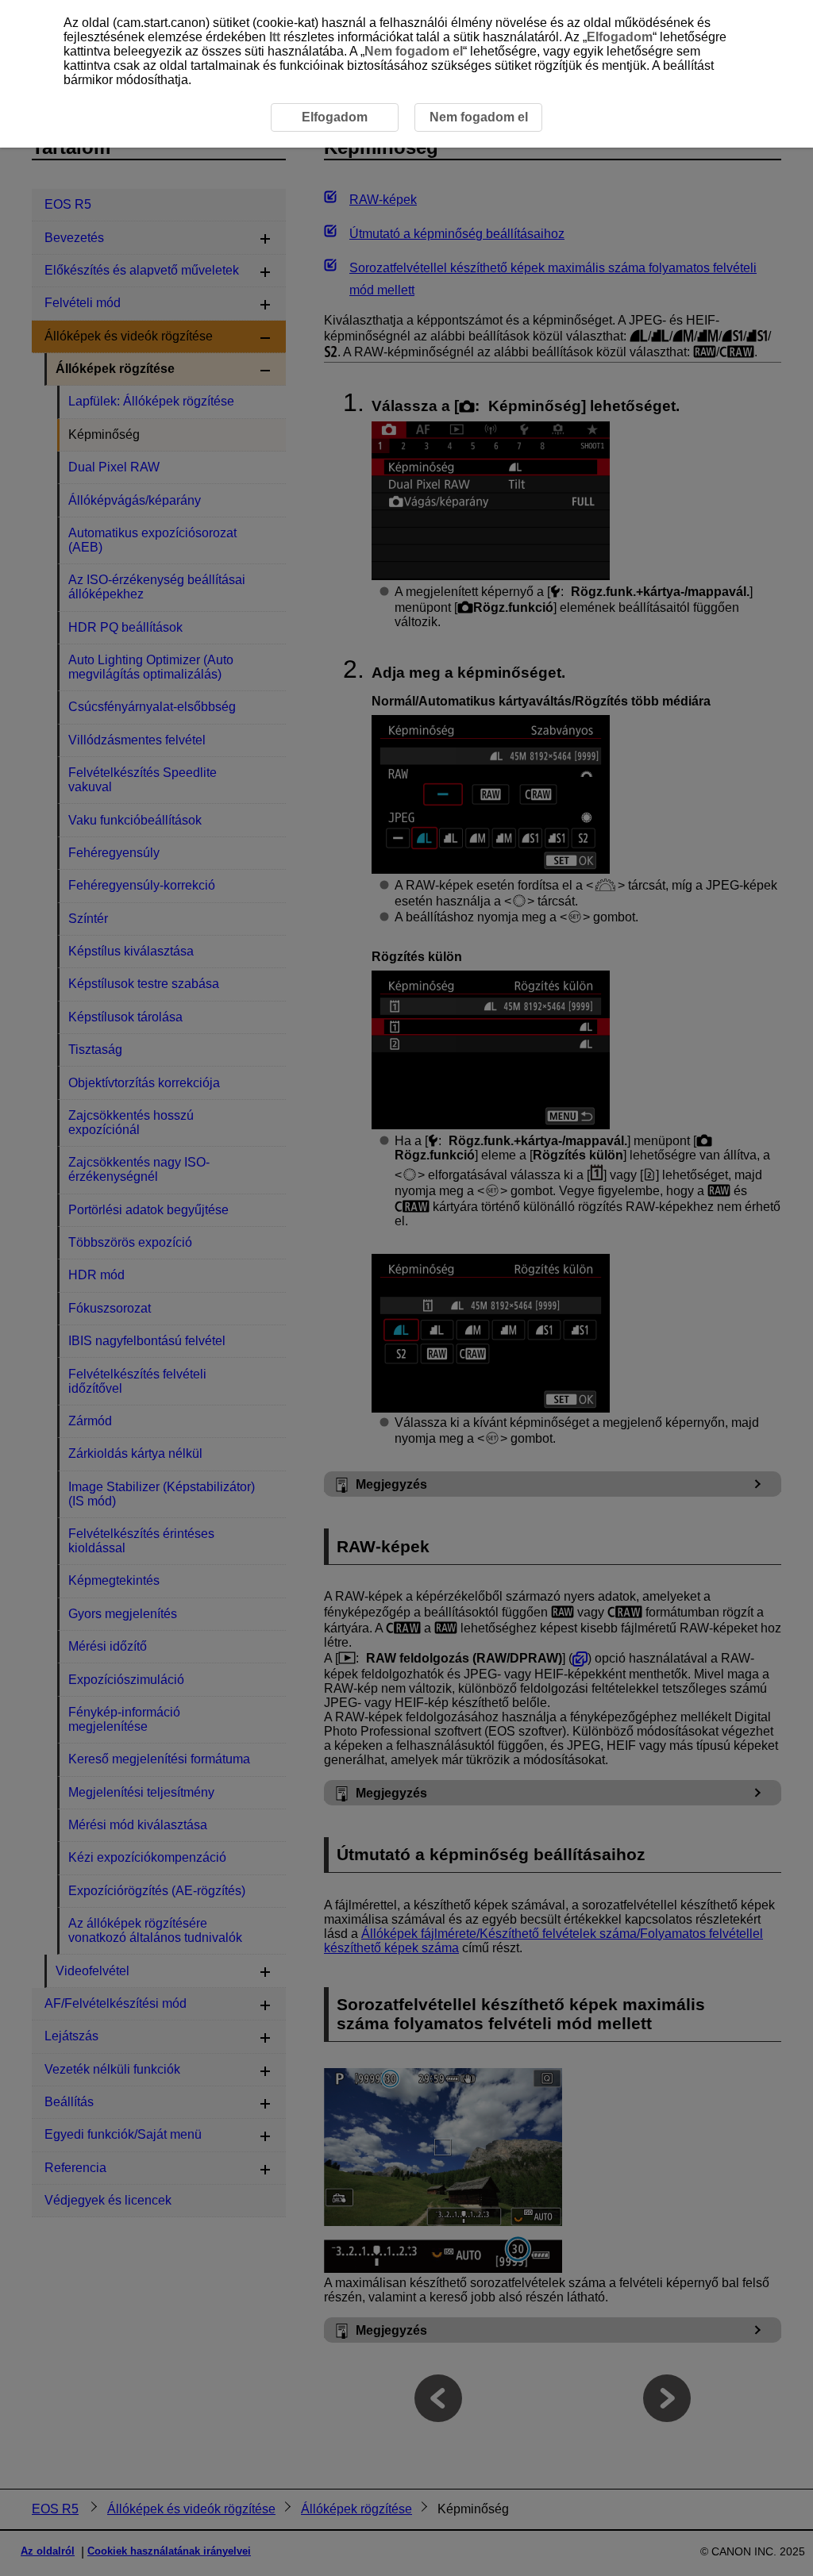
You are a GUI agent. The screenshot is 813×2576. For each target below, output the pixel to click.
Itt (275, 37)
